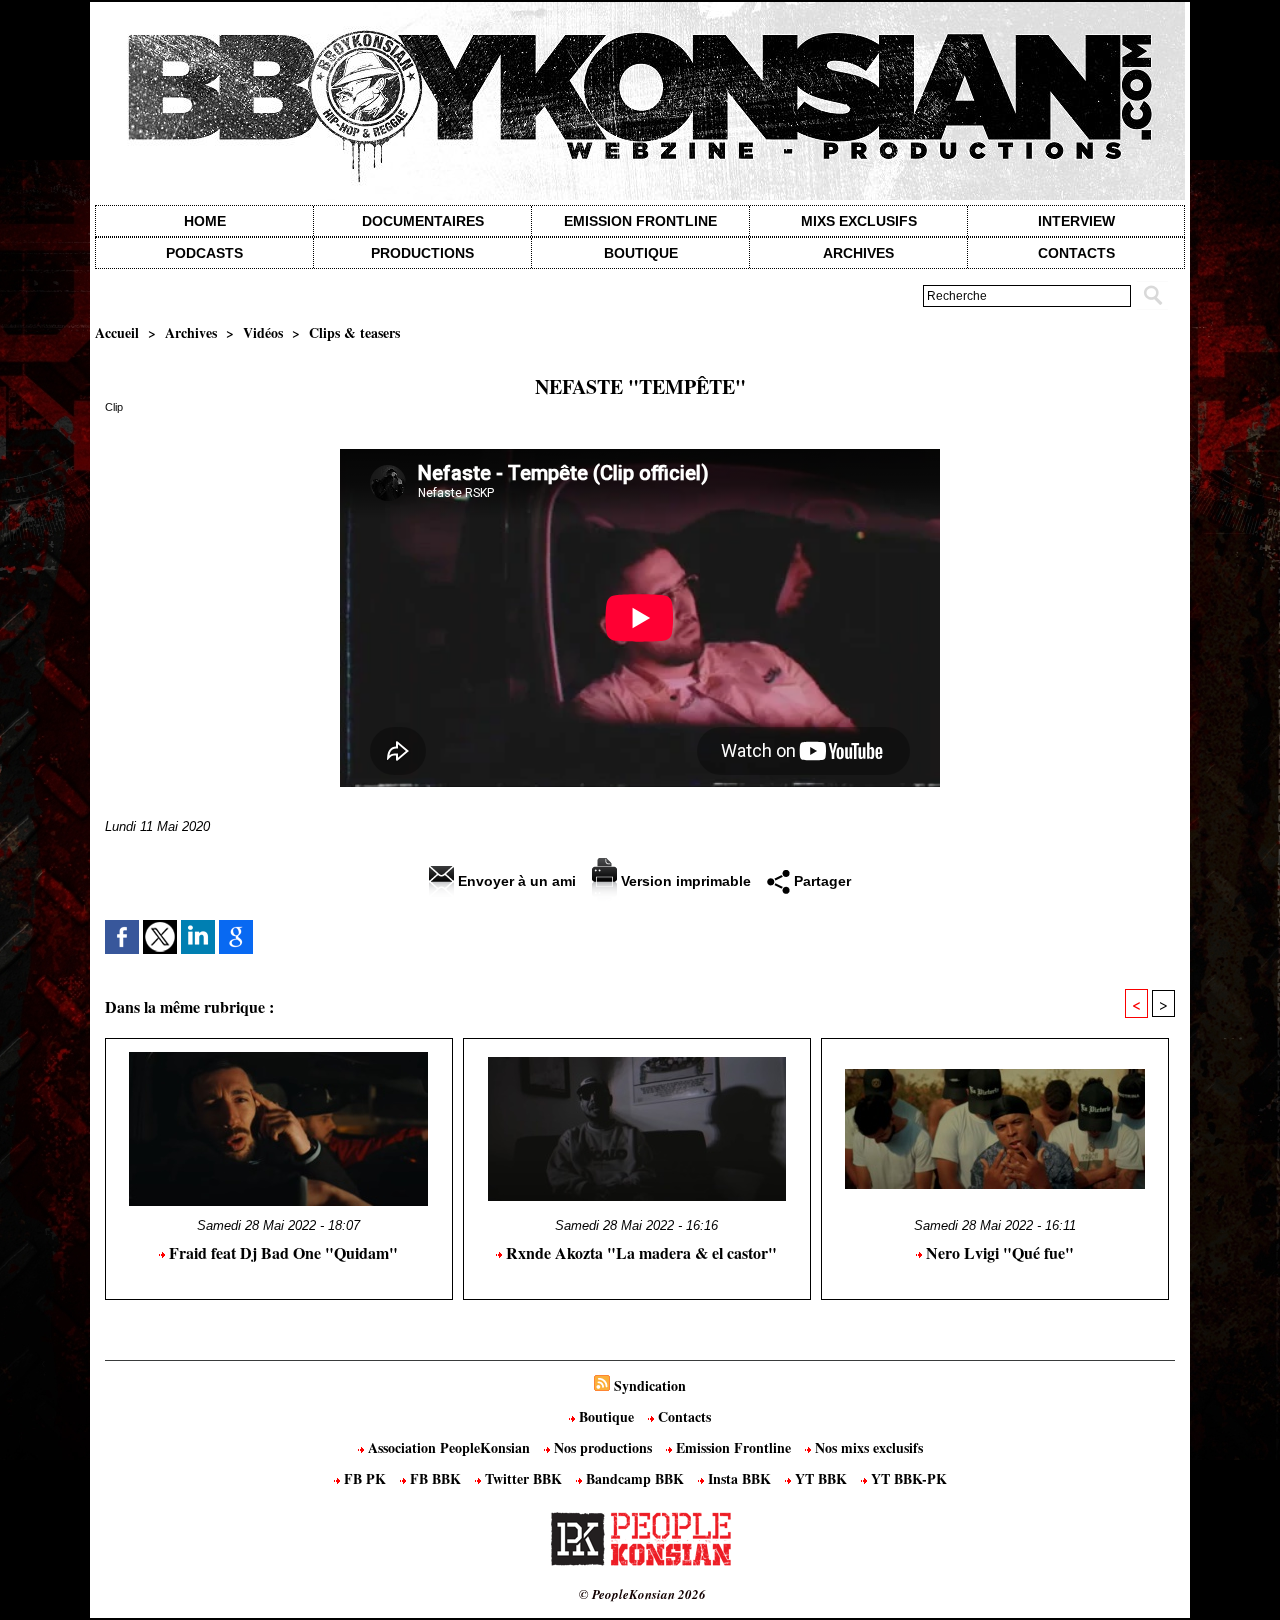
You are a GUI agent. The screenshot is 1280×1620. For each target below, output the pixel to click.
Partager (820, 881)
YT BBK (821, 1478)
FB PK (365, 1478)
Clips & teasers (354, 332)
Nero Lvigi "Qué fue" (998, 1252)
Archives (858, 253)
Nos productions (603, 1447)
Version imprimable (684, 881)
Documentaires (423, 221)
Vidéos (263, 332)
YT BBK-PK (907, 1478)
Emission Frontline (640, 221)
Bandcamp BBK (635, 1478)
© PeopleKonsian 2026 (642, 1594)
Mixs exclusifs (859, 221)
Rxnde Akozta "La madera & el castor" (639, 1252)
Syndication (650, 1385)
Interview (1076, 221)
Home (205, 221)
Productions (422, 253)
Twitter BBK (523, 1478)
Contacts (682, 1416)
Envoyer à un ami (515, 881)
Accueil (117, 332)
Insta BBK (739, 1478)
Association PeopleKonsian (449, 1447)
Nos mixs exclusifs (867, 1447)
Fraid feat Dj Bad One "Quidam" (281, 1252)
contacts (1076, 253)
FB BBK (435, 1478)
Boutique (641, 253)
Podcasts (204, 253)
